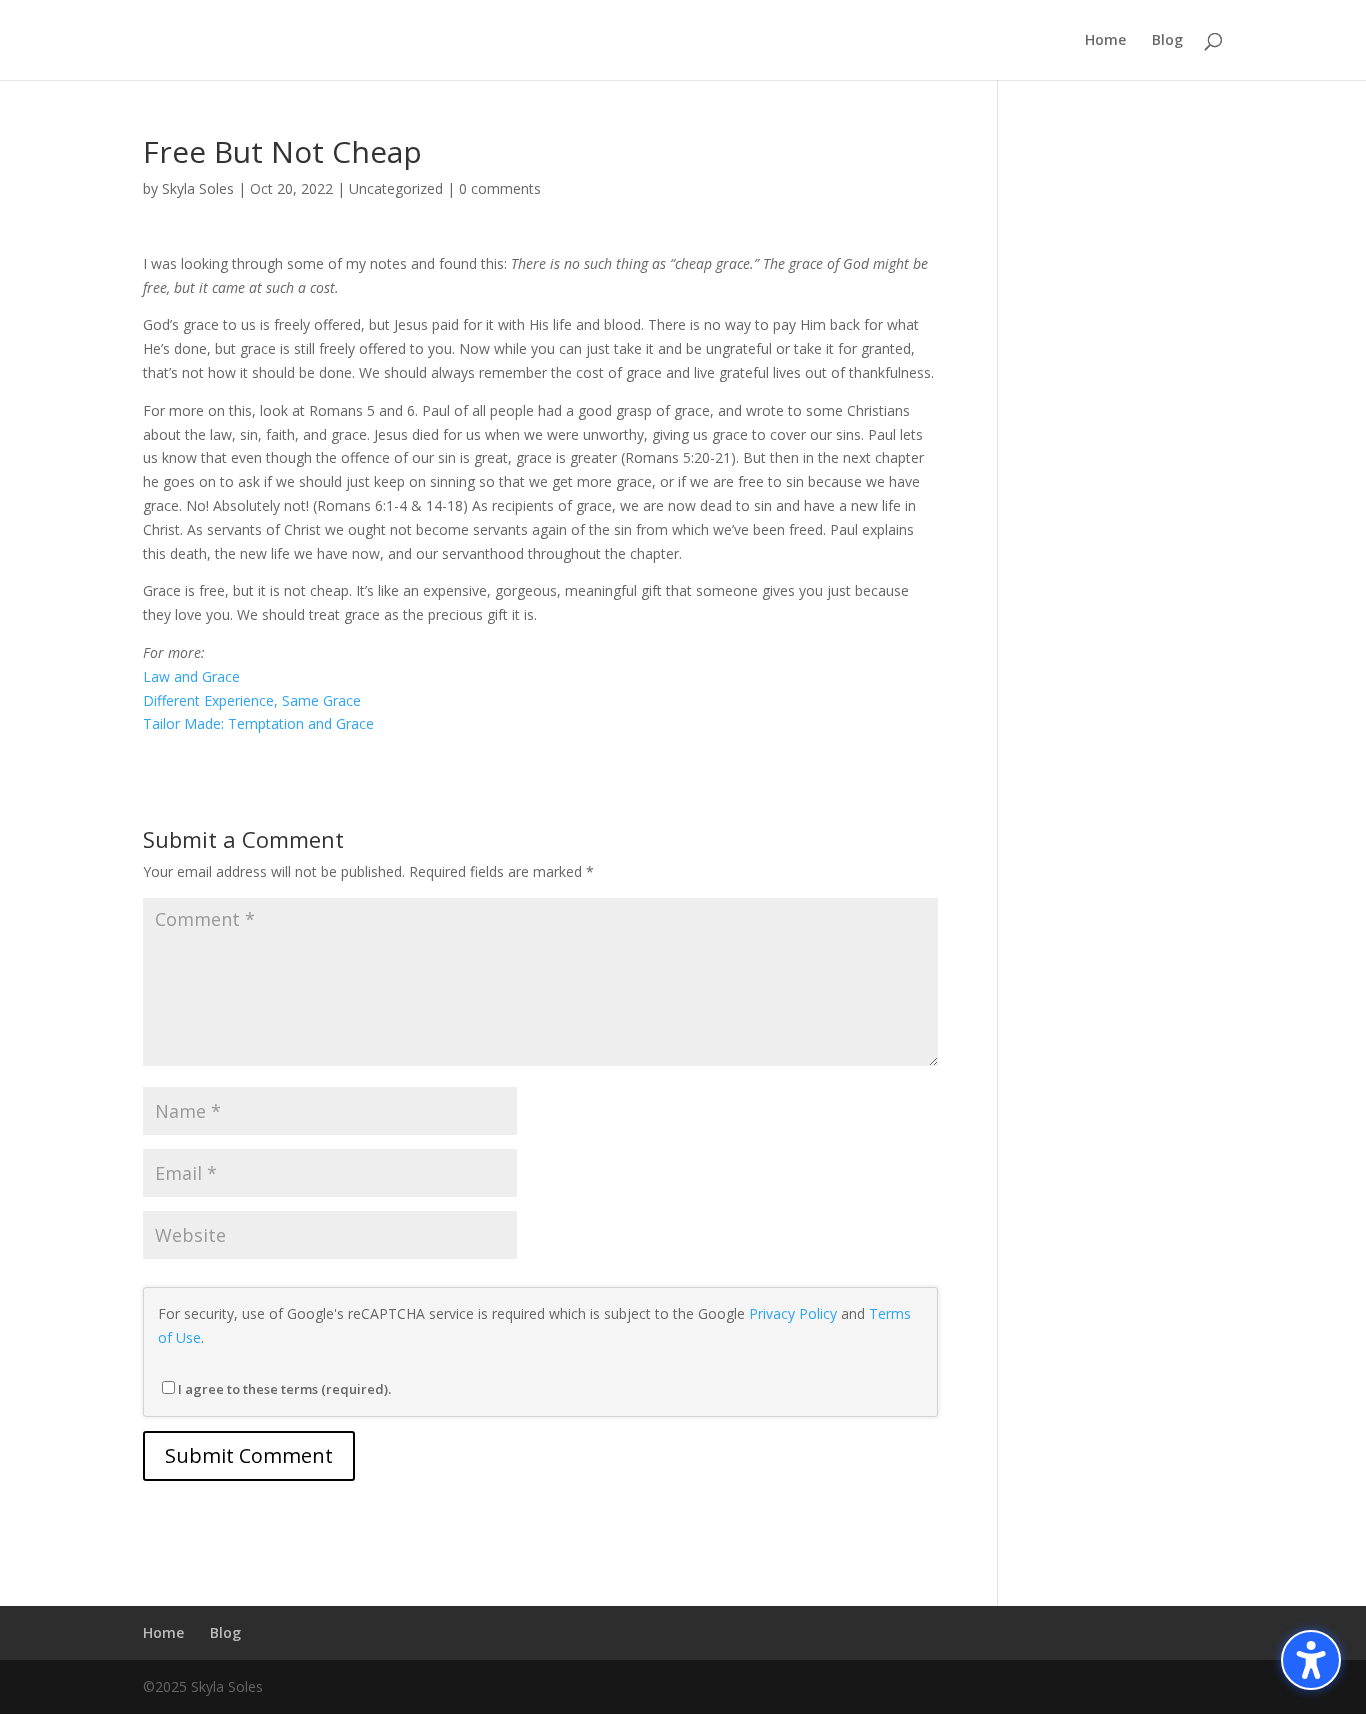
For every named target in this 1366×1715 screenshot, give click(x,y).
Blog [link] (1167, 41)
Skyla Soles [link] (198, 188)
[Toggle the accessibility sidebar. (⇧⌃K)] (1311, 1660)
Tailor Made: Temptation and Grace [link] (258, 723)
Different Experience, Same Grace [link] (252, 700)
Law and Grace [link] (191, 676)
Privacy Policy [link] (793, 1313)
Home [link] (1105, 41)
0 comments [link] (500, 188)
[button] (249, 1456)
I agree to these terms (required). (284, 1389)
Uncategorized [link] (396, 188)
